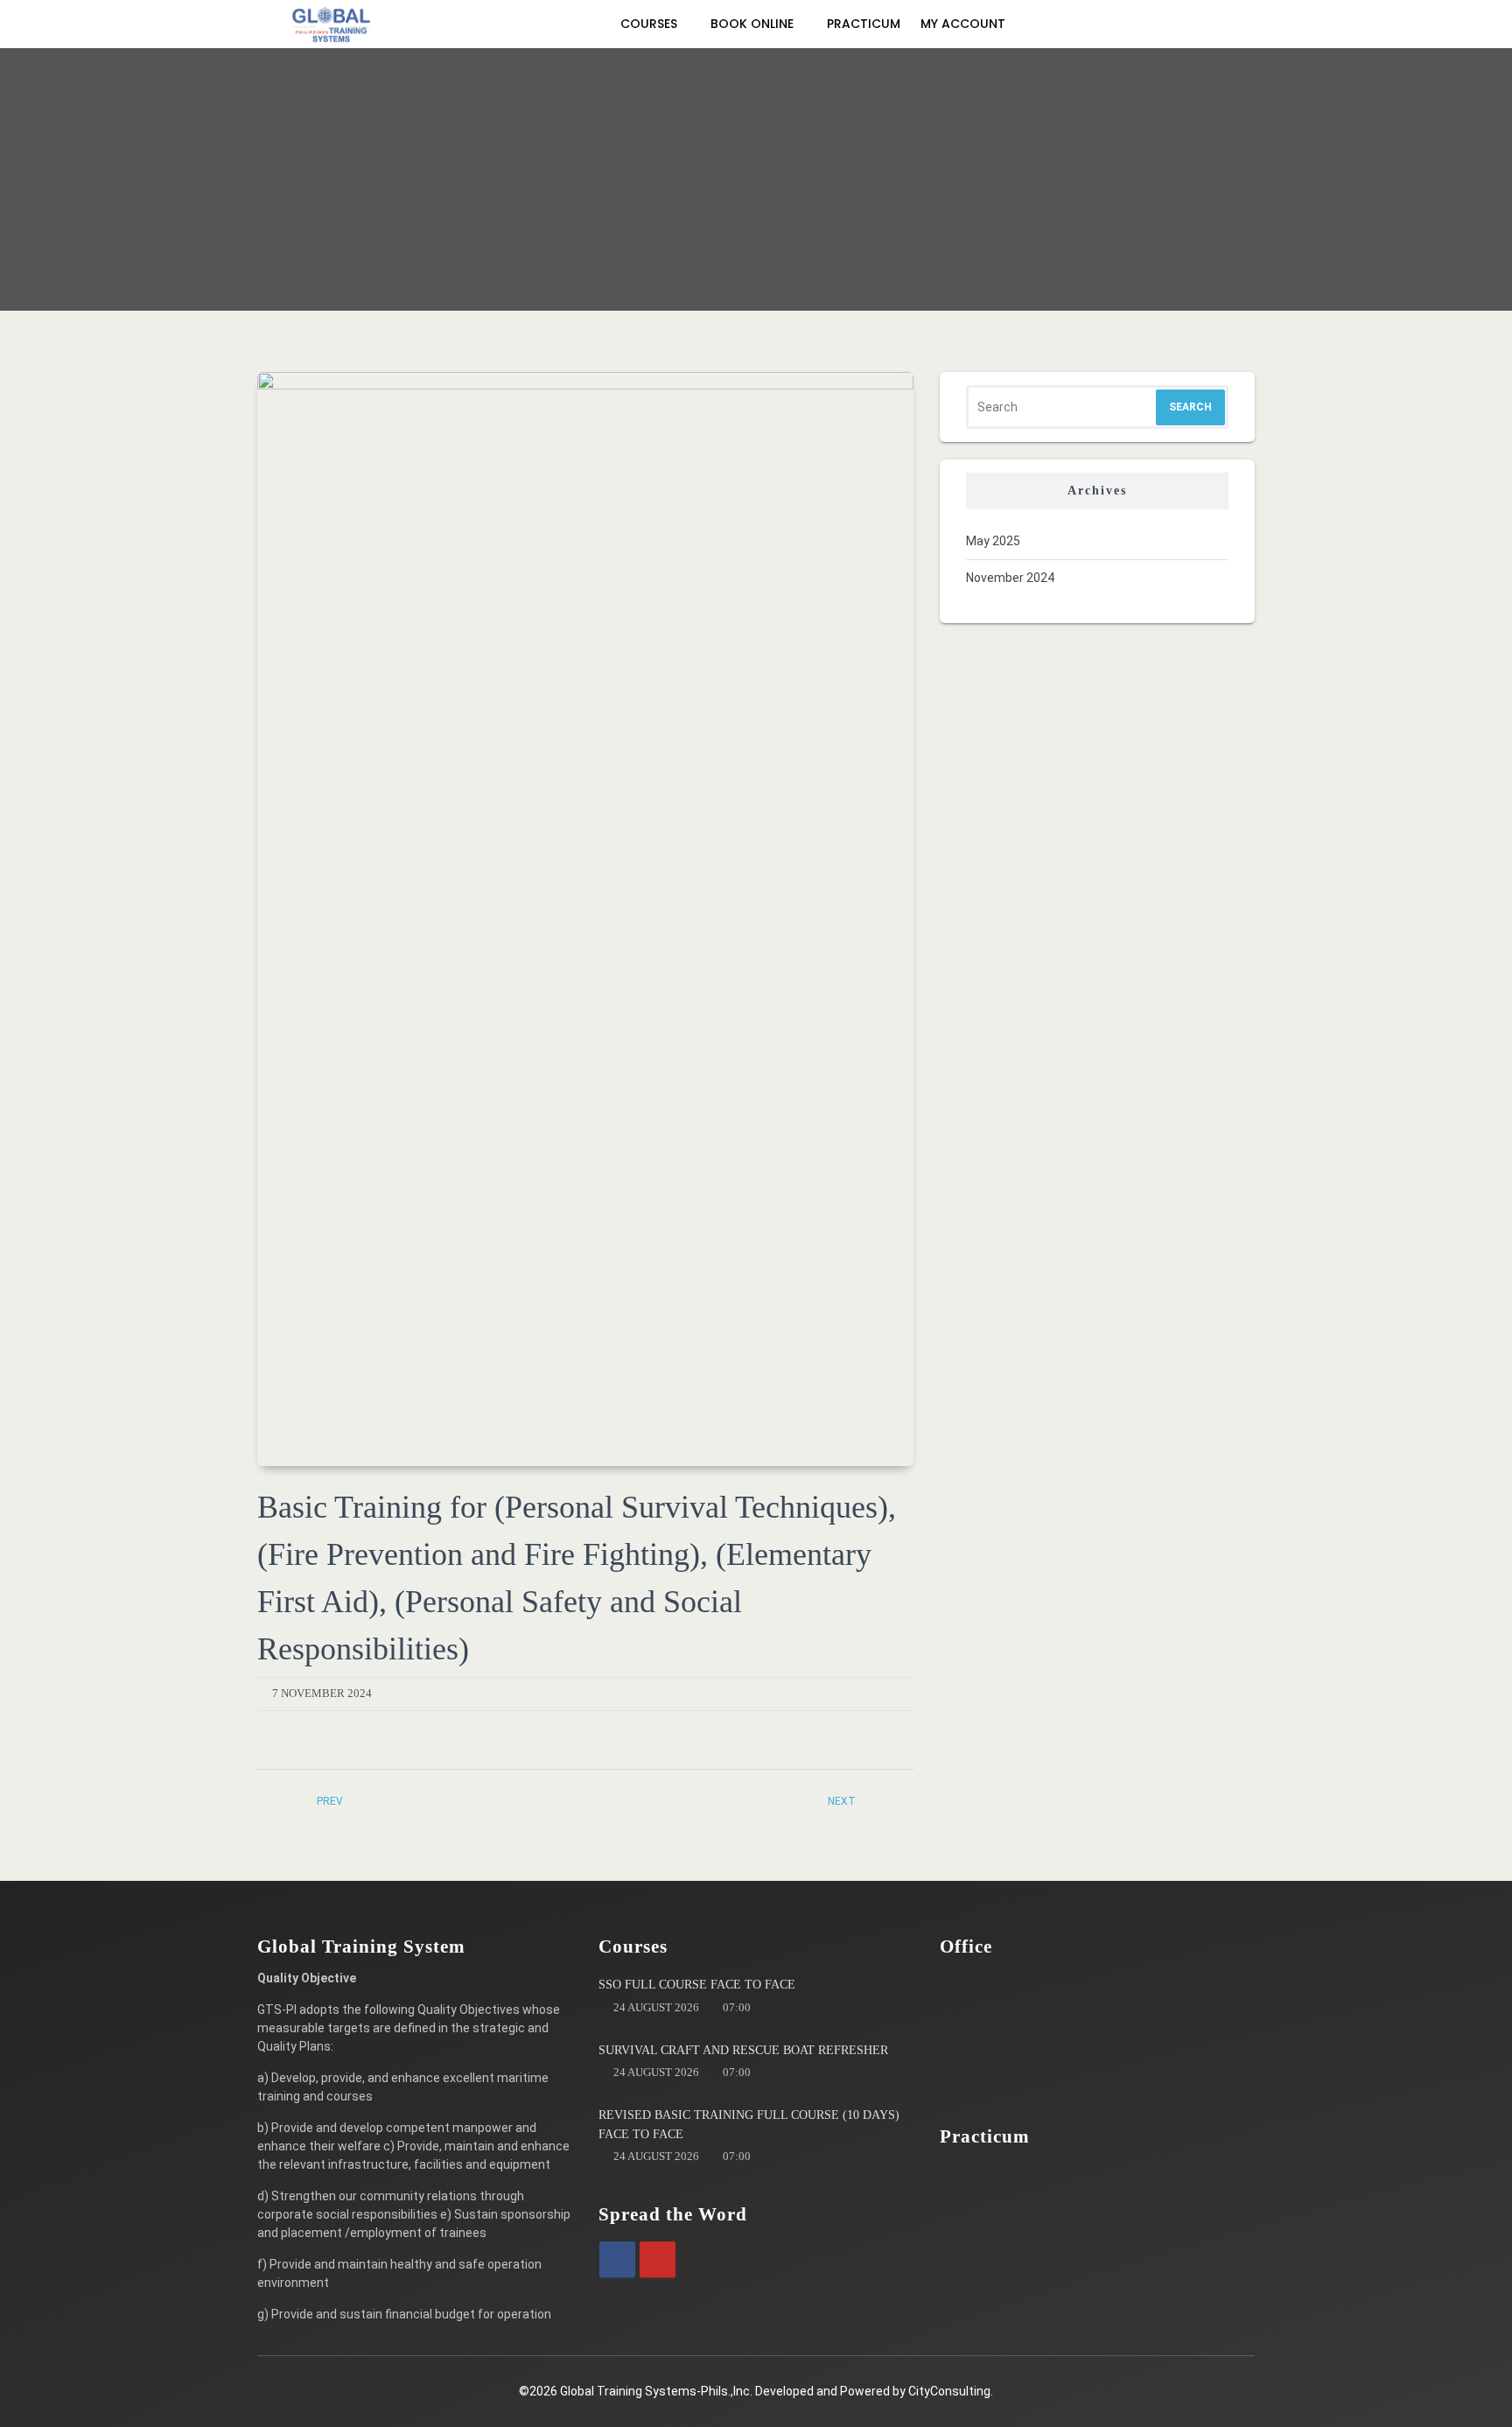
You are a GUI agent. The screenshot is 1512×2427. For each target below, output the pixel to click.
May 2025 (993, 541)
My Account (965, 24)
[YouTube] (658, 2259)
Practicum (864, 24)
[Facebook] (617, 2259)
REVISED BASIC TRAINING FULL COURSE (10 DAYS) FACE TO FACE (749, 2125)
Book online (754, 24)
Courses (651, 24)
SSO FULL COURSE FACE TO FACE (697, 1985)
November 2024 (1010, 578)
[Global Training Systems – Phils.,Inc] (332, 24)
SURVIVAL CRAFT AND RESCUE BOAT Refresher (743, 2050)
